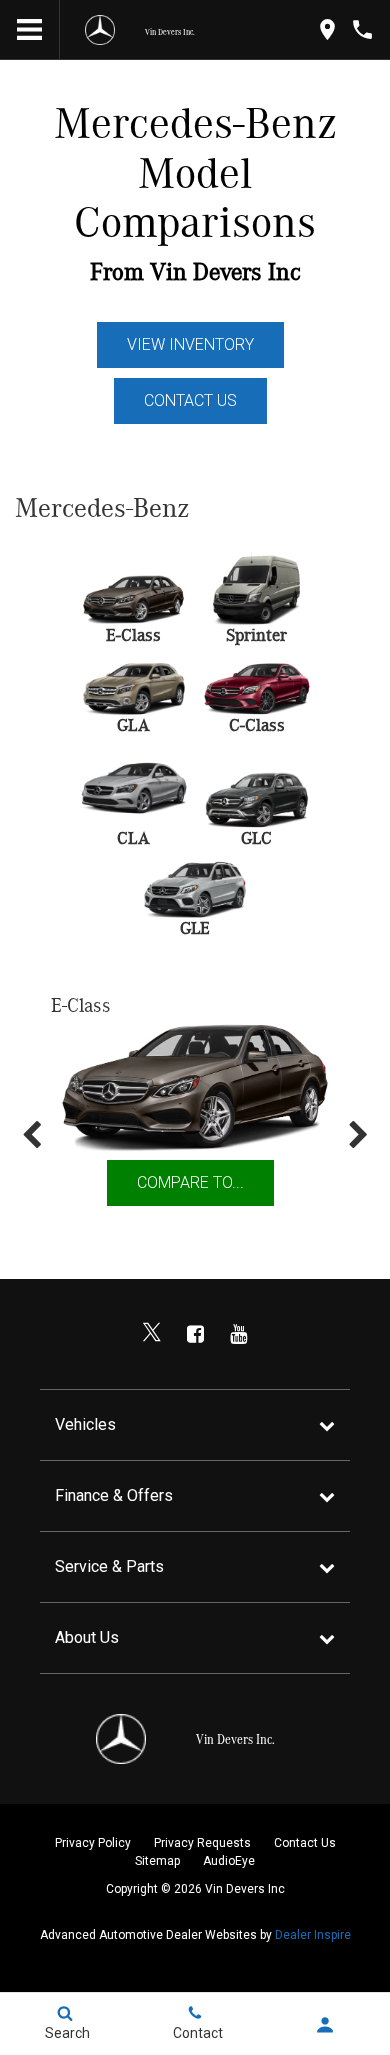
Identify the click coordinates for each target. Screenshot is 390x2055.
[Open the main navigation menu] (30, 30)
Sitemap (157, 1861)
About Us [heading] (87, 1637)
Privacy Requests (202, 1843)
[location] (327, 29)
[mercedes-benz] (100, 30)
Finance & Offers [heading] (114, 1495)
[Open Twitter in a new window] (152, 1334)
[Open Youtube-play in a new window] (238, 1334)
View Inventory (190, 344)
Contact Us (190, 400)
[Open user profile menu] (325, 2025)
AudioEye (229, 1861)
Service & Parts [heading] (109, 1566)
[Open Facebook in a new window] (195, 1334)
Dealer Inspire (313, 1935)
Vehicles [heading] (85, 1424)
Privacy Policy (93, 1843)
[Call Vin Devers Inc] (362, 29)
